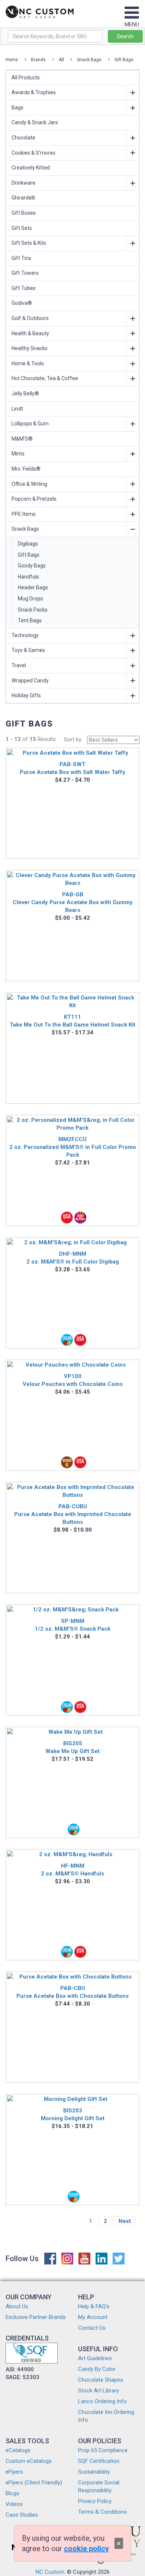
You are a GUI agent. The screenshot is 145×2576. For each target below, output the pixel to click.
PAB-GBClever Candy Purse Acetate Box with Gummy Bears (73, 902)
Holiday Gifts (26, 695)
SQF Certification (99, 2461)
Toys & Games (28, 650)
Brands (38, 60)
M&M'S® (22, 439)
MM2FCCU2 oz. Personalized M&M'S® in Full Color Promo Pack (73, 1147)
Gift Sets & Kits (29, 243)
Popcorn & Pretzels (34, 499)
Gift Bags (124, 60)
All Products (26, 78)
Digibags (28, 544)
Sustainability (94, 2472)
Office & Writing (29, 484)
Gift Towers (25, 273)
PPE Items (24, 514)
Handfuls (28, 577)
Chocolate (23, 138)
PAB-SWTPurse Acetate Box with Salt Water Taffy (72, 768)
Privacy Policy (95, 2501)
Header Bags (33, 587)
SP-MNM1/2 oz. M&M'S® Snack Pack (72, 1625)
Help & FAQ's (94, 2306)
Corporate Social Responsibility (99, 2486)
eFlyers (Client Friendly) (34, 2483)
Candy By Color (97, 2369)
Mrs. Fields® (26, 469)
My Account (93, 2317)
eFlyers (14, 2472)
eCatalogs (18, 2450)
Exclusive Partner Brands (36, 2317)
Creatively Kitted (31, 168)
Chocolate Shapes (101, 2380)
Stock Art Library (99, 2391)
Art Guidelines (95, 2358)
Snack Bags (89, 60)
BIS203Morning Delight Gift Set (73, 2114)
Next (125, 2221)
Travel (19, 665)
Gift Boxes (24, 213)
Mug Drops (30, 599)
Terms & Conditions (102, 2512)
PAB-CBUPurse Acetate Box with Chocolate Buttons (72, 1992)
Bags (17, 108)
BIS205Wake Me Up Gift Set (72, 1747)
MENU (132, 24)
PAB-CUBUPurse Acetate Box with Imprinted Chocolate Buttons (73, 1514)
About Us (17, 2306)
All (61, 60)
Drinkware (23, 183)
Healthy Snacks (30, 348)
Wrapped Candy (30, 681)
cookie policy (86, 2549)
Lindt (17, 409)
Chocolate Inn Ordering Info (106, 2416)
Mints (18, 454)
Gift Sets (22, 228)
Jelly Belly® (25, 393)
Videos (14, 2504)
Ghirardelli (23, 198)
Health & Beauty (30, 333)
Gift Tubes (24, 288)
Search (125, 36)
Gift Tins (21, 258)
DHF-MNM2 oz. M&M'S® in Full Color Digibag (73, 1258)
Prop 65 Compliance (103, 2450)
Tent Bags (30, 620)
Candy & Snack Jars (35, 122)
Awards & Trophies (34, 92)
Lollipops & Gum (30, 424)
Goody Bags (32, 566)
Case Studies (22, 2515)
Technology (25, 635)
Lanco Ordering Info (102, 2401)
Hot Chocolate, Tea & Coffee (45, 378)
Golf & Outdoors (30, 318)
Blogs (12, 2493)
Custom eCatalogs (29, 2461)
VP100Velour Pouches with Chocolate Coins (73, 1380)
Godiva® (22, 303)
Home (12, 60)
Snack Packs (33, 610)
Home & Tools (28, 363)
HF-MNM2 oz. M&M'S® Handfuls (72, 1870)
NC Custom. (51, 2572)
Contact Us (92, 2328)
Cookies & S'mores (33, 153)
